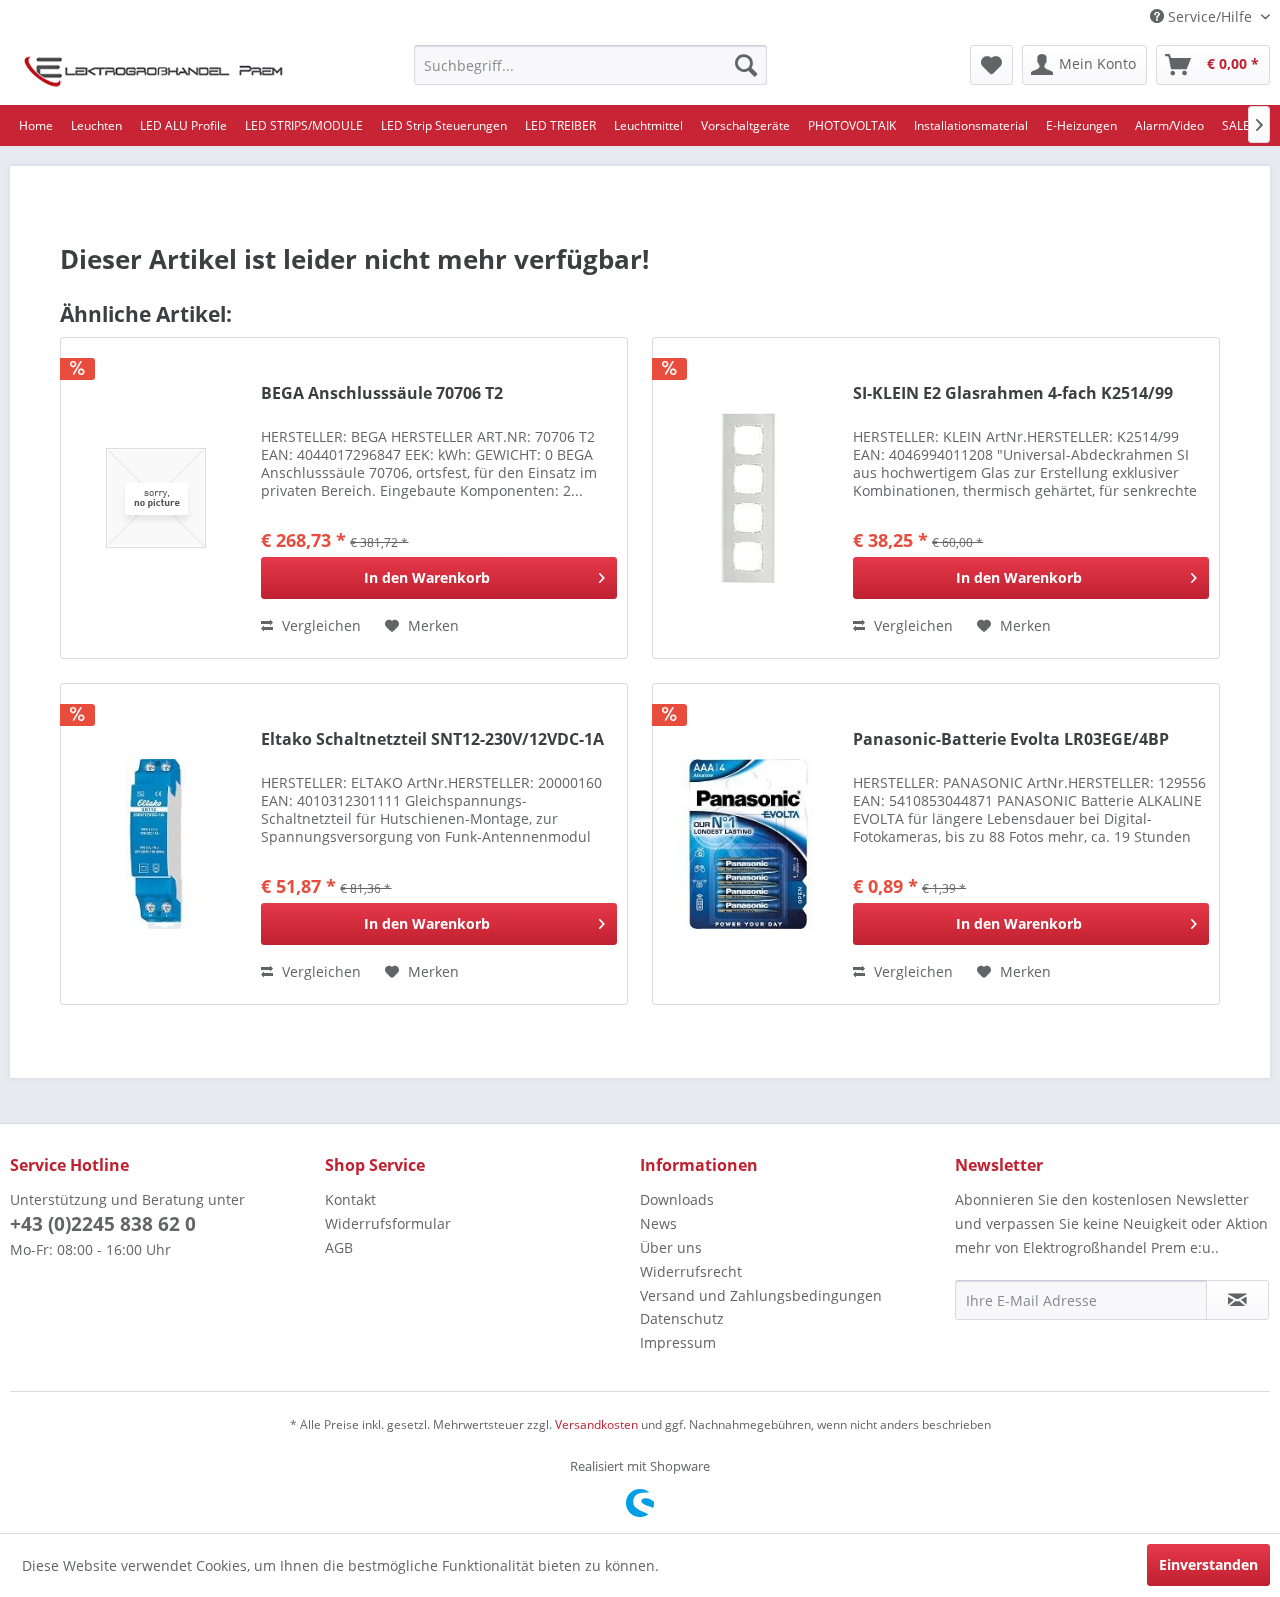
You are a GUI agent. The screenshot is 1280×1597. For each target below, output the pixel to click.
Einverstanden (1208, 1564)
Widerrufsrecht (691, 1271)
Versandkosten (596, 1424)
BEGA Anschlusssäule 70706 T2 (382, 393)
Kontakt (350, 1199)
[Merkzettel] (991, 65)
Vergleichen (319, 625)
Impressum (678, 1342)
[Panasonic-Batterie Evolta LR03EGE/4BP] (748, 844)
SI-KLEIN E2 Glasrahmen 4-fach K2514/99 (1013, 393)
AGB (339, 1247)
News (658, 1223)
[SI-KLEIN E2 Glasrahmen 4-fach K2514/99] (748, 498)
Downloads (677, 1199)
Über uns (671, 1247)
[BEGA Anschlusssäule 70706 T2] (156, 498)
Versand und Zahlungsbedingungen (761, 1295)
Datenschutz (682, 1318)
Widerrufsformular (388, 1223)
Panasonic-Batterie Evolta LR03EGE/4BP (1011, 739)
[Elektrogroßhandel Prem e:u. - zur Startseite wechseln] (153, 70)
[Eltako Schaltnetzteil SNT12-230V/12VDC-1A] (156, 844)
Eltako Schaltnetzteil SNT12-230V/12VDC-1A (432, 739)
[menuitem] (590, 65)
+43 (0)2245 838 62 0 (103, 1224)
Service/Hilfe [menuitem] (1210, 16)
